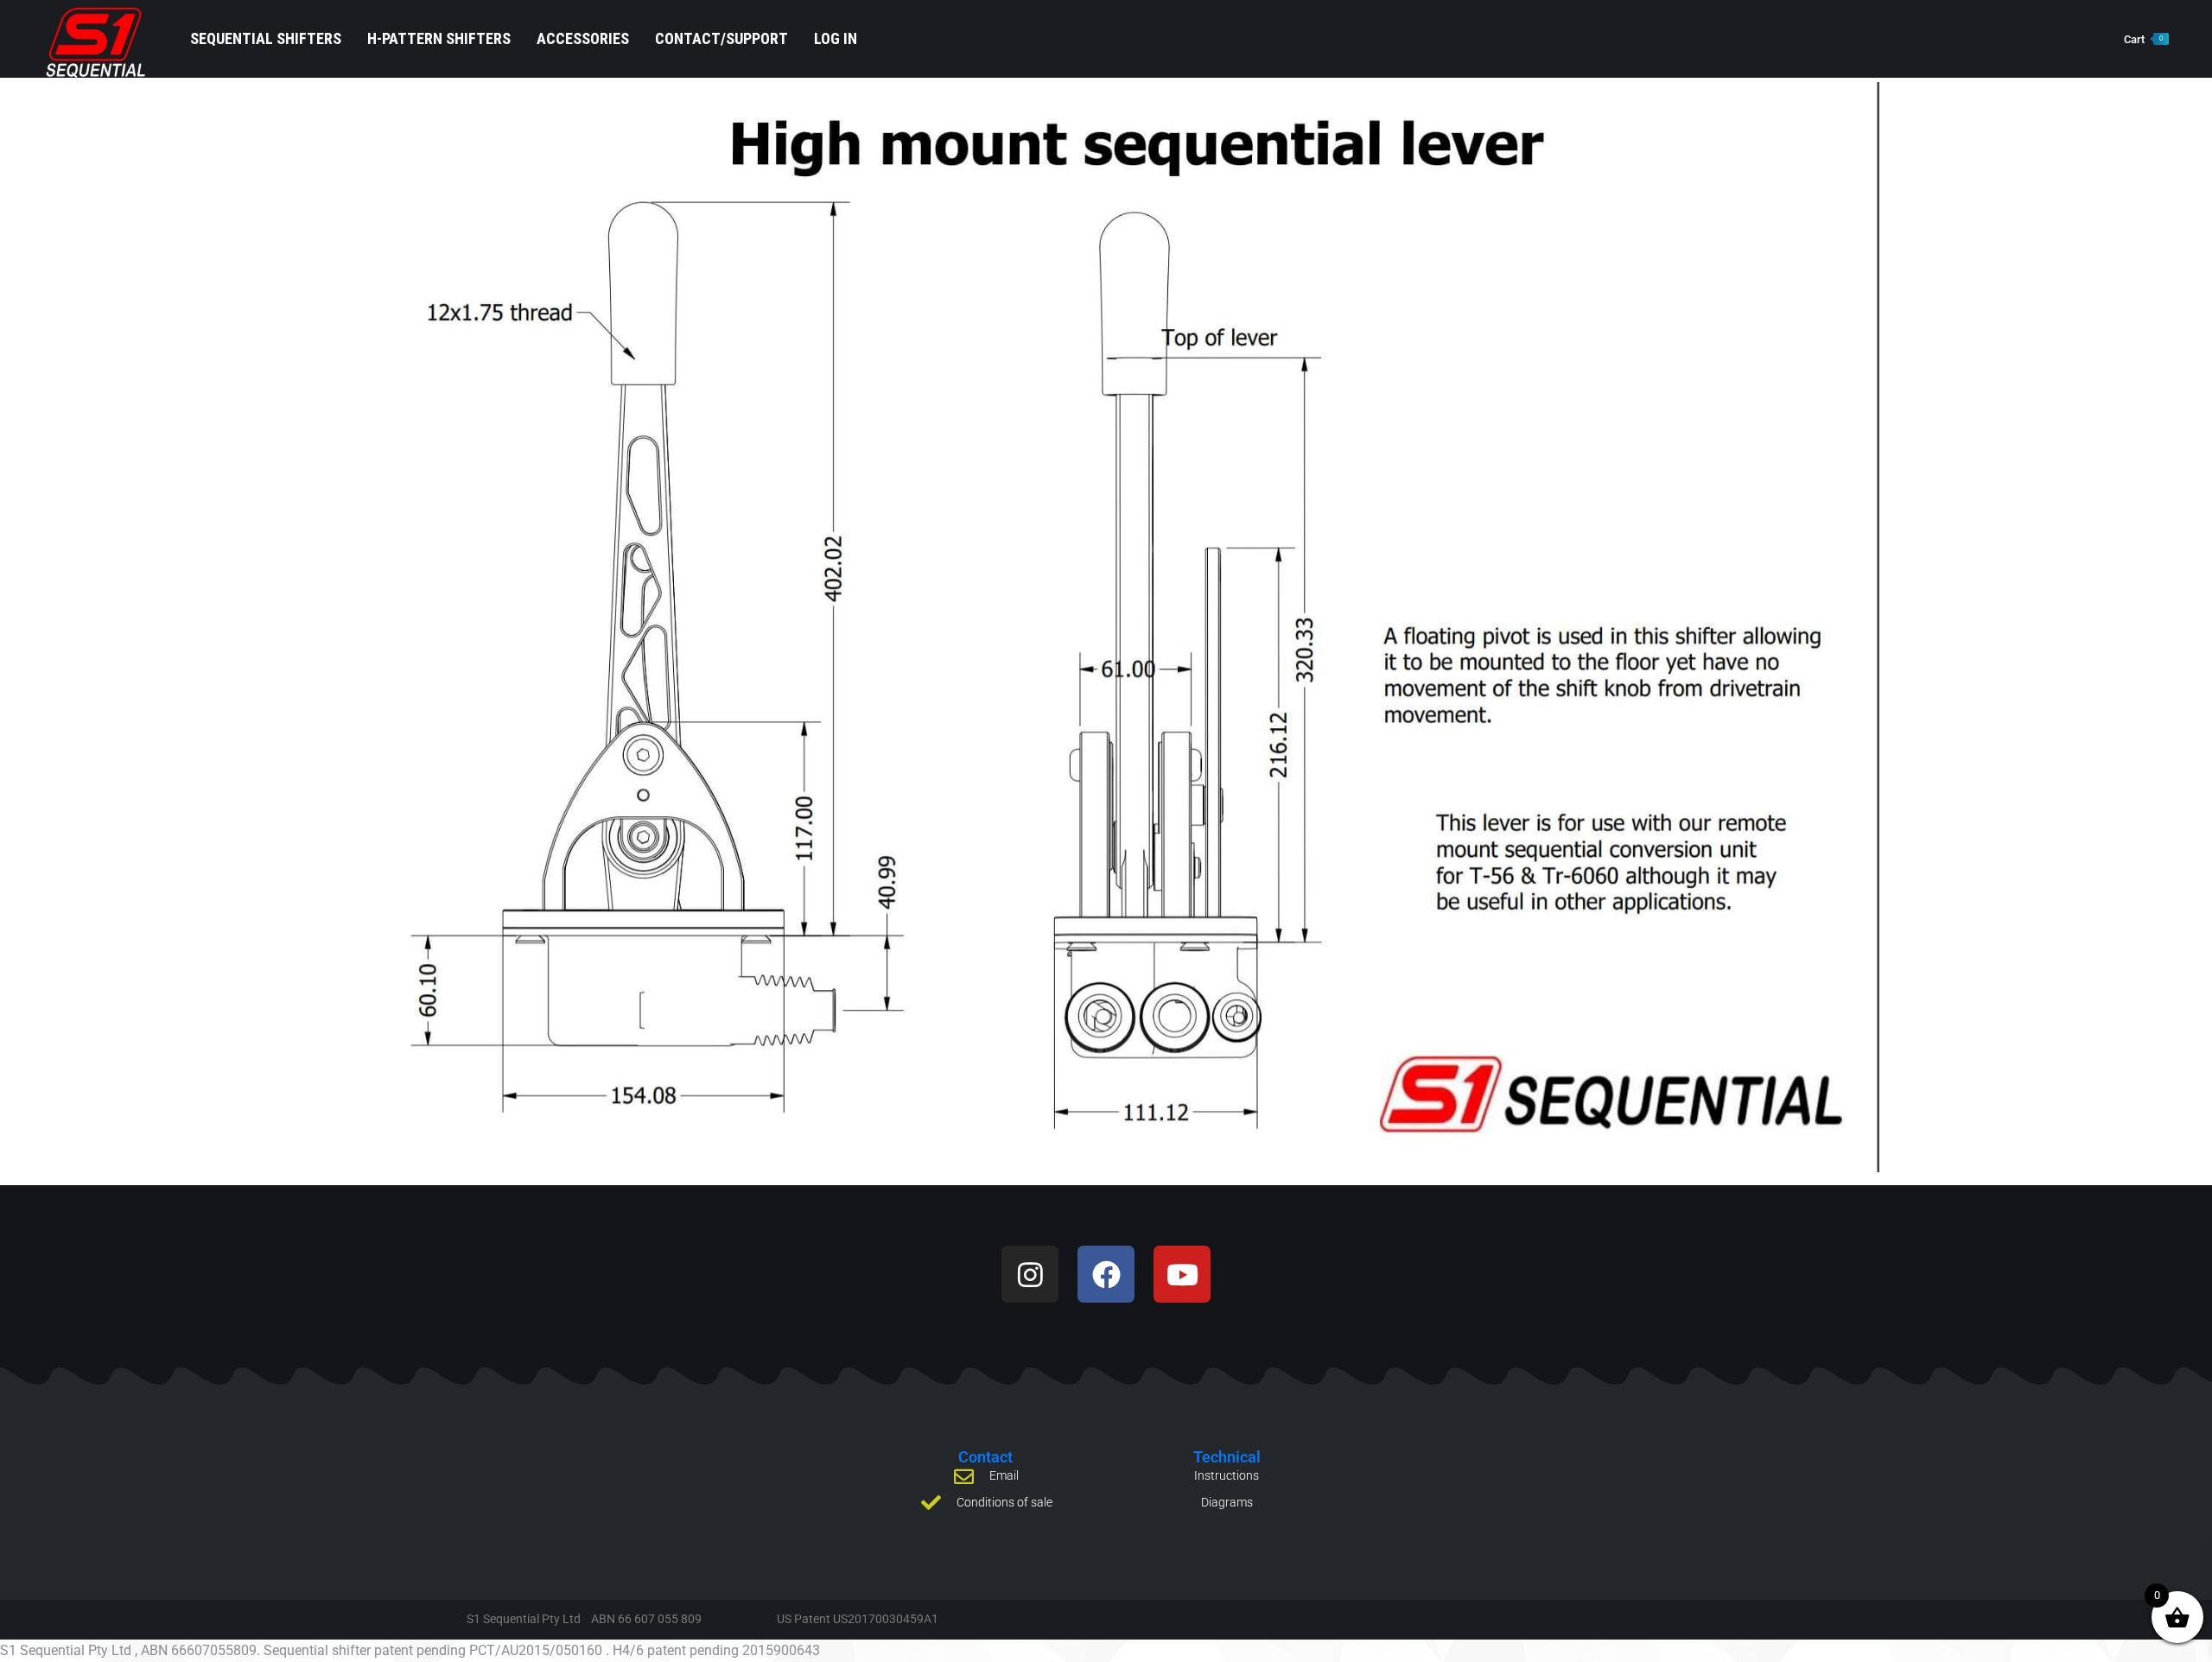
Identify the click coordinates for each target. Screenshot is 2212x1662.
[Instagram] (1030, 1274)
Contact (985, 1457)
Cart (2143, 39)
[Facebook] (1106, 1274)
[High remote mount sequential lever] (1106, 627)
